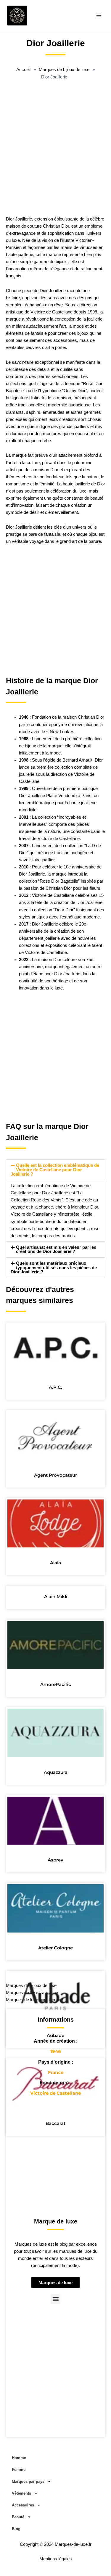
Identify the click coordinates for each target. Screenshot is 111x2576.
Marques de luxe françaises (33, 1993)
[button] (55, 1170)
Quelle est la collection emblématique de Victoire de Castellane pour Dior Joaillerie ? (55, 1170)
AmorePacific (56, 1684)
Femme (19, 2470)
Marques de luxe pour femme (34, 2000)
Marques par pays (28, 2481)
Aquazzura (56, 1772)
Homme (19, 2458)
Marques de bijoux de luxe (31, 1986)
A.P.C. (55, 1387)
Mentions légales (56, 2559)
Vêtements (21, 2493)
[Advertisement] (55, 154)
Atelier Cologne (55, 1948)
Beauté (18, 2517)
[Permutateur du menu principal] (99, 15)
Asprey (55, 1860)
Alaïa (55, 1563)
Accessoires (23, 2505)
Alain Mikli (56, 1596)
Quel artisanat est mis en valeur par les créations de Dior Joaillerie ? (56, 1250)
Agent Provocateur (55, 1475)
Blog (16, 2529)
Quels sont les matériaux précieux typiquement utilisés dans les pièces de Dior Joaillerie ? (54, 1268)
